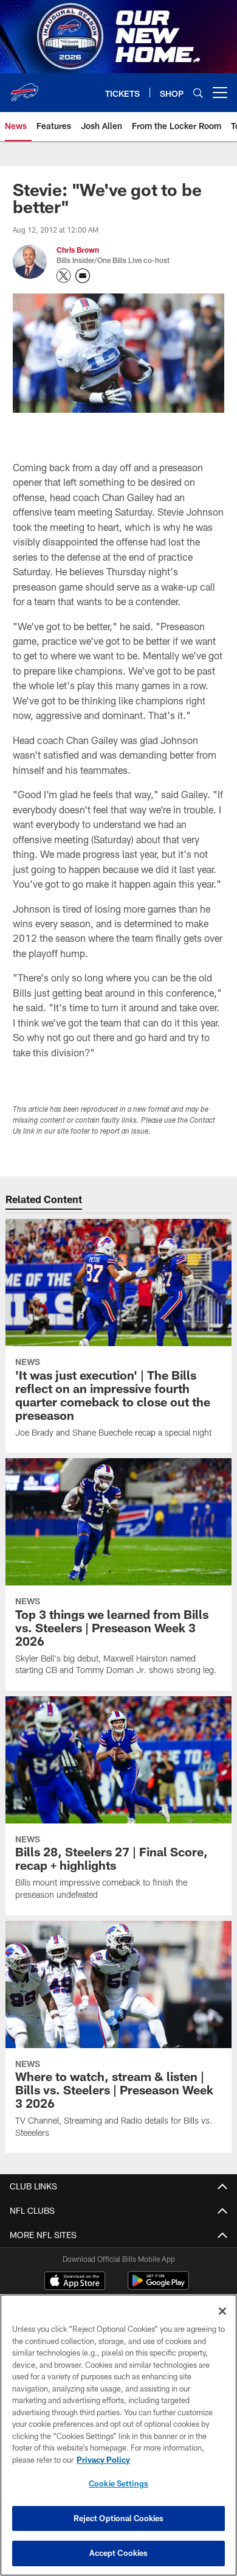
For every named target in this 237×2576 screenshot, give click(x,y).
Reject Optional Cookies (119, 2518)
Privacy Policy (103, 2460)
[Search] (198, 93)
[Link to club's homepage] (24, 88)
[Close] (222, 2311)
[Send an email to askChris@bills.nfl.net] (83, 276)
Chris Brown (78, 250)
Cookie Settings (118, 2483)
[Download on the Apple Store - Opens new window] (75, 2282)
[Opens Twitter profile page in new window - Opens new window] (64, 276)
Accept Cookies (119, 2553)
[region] (118, 2435)
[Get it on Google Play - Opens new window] (158, 2286)
